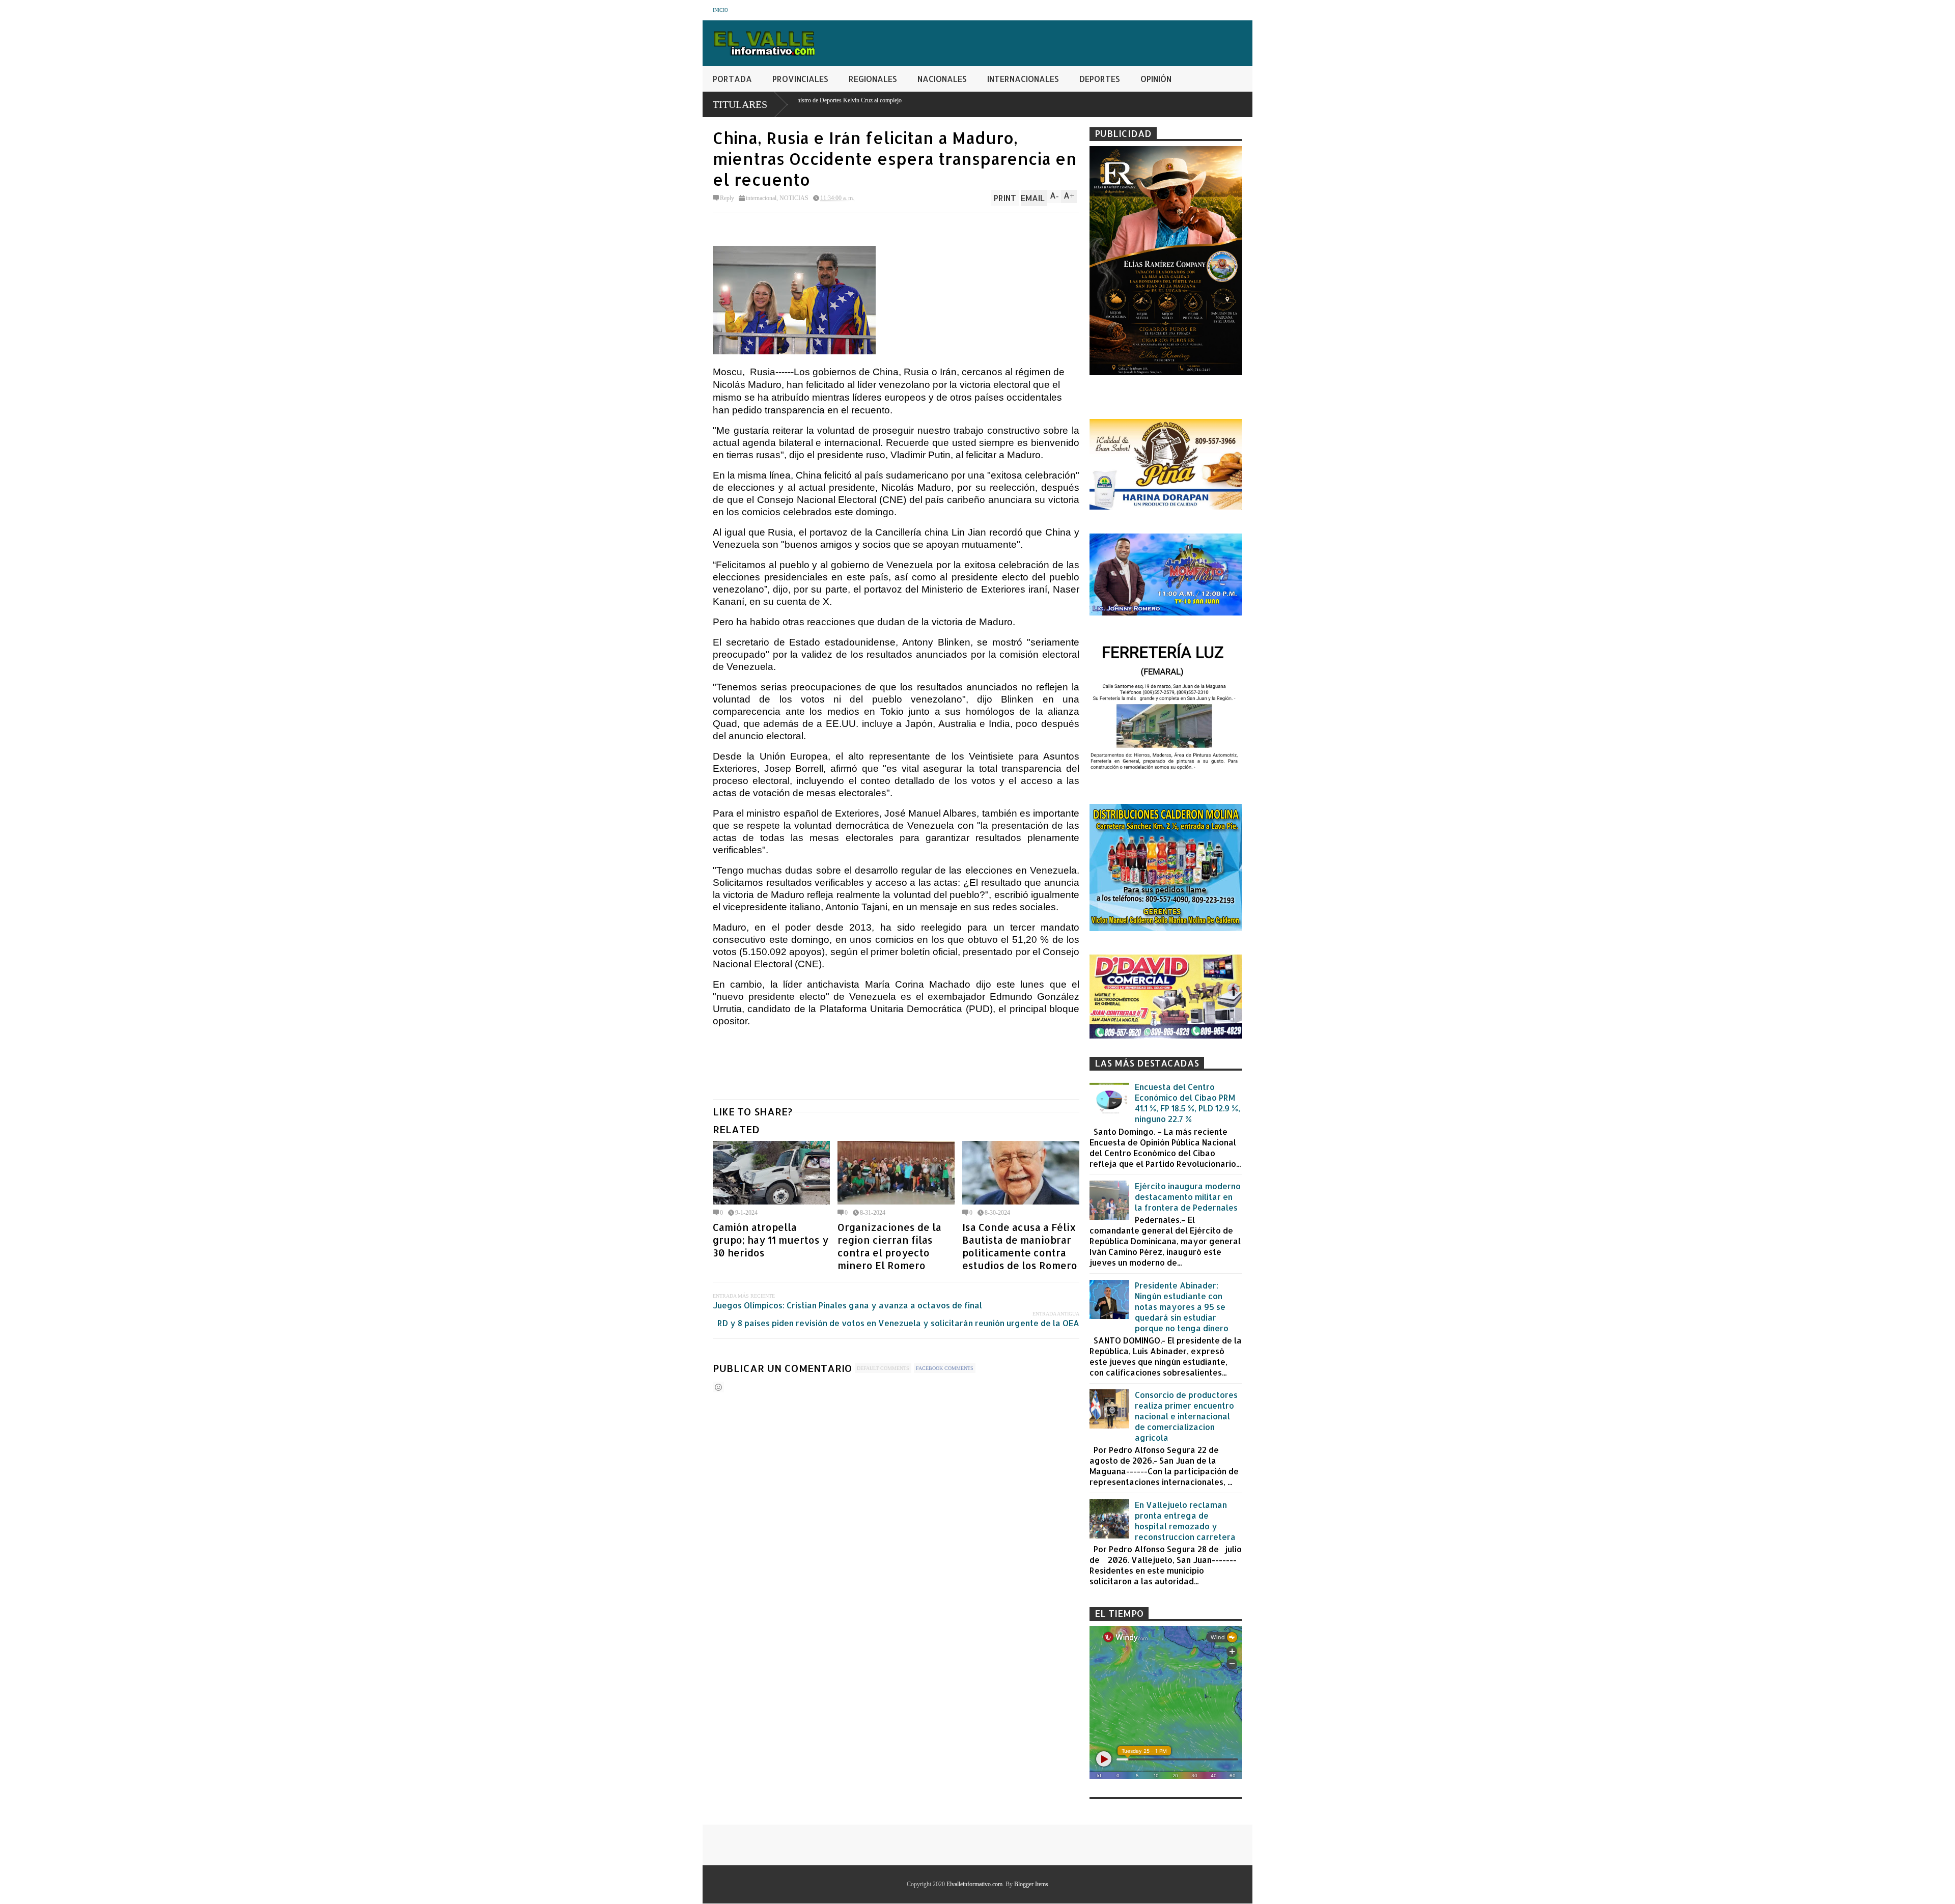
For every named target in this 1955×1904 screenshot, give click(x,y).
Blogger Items (1031, 1884)
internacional (761, 198)
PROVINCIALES (800, 79)
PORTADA (732, 79)
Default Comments (883, 1368)
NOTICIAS (794, 198)
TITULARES (740, 104)
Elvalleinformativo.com (974, 1884)
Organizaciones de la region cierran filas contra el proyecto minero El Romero (889, 1246)
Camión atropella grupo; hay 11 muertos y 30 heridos (771, 1240)
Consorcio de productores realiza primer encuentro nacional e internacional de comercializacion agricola (1186, 1416)
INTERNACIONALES (1023, 79)
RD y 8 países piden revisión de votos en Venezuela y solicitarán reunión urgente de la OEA (898, 1323)
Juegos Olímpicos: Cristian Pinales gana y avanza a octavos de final (847, 1305)
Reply (727, 198)
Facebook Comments (945, 1368)
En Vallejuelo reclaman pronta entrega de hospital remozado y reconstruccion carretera (1185, 1521)
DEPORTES (1100, 79)
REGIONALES (873, 79)
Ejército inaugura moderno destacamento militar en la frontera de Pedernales (1188, 1197)
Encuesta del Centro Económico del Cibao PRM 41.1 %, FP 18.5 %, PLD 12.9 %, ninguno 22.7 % (1188, 1103)
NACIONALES (942, 79)
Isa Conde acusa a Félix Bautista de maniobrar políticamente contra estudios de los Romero (1020, 1246)
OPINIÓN (1156, 79)
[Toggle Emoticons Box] (718, 1387)
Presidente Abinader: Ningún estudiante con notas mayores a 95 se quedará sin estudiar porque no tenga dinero (1182, 1307)
